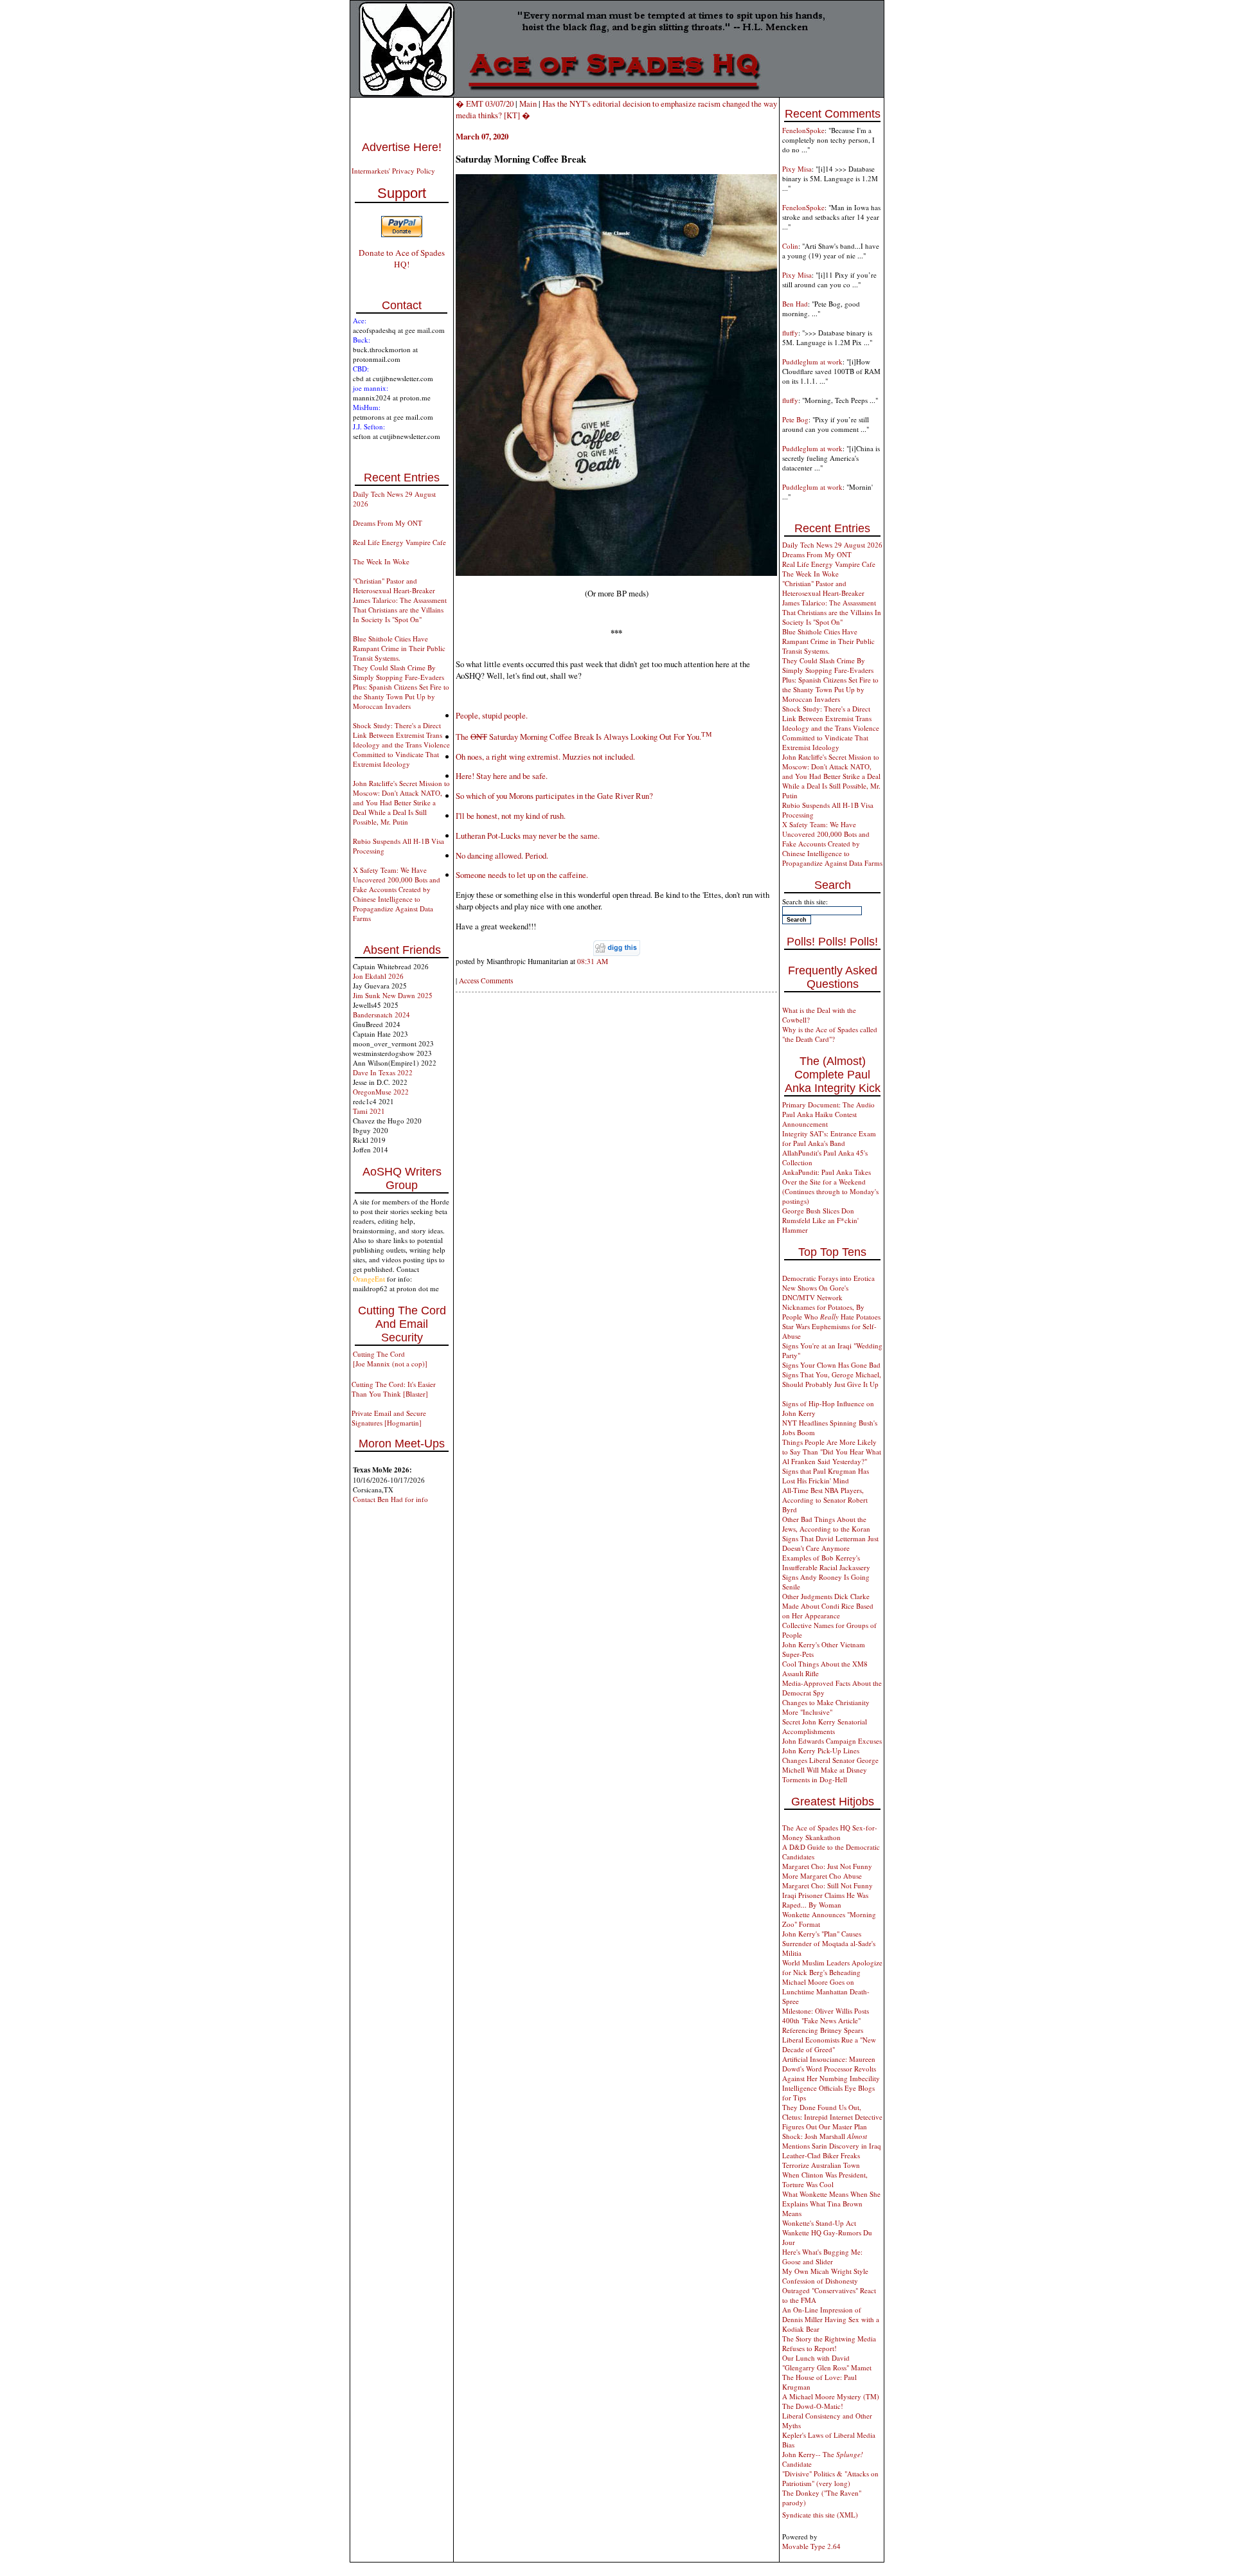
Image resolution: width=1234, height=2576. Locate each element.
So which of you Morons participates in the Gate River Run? (554, 796)
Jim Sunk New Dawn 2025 (393, 995)
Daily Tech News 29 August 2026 (832, 545)
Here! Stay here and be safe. (502, 776)
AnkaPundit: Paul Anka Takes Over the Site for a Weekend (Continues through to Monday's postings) (830, 1186)
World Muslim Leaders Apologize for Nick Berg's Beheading (832, 1967)
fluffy (790, 333)
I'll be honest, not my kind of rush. (511, 816)
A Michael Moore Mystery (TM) (831, 2396)
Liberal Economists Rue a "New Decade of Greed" (829, 2044)
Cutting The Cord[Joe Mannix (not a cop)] (390, 1359)
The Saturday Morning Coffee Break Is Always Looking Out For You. (584, 737)
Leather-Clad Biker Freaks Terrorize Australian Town (821, 2160)
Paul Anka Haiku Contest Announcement (819, 1119)
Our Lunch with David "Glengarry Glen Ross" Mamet (827, 2363)
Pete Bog (795, 419)
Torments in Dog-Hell (815, 1779)
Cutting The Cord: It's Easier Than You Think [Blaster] (394, 1389)
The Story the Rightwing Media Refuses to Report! (829, 2343)
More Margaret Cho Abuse (822, 1876)
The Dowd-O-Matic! (813, 2406)
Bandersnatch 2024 (381, 1015)
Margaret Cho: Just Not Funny (827, 1866)
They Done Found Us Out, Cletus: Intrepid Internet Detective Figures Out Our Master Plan (832, 2117)
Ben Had (795, 304)
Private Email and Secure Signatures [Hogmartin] (389, 1418)
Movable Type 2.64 (811, 2546)
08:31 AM (593, 961)
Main (528, 103)
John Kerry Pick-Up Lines (821, 1750)
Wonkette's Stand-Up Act (819, 2223)
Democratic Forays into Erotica (828, 1278)
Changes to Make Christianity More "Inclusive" (826, 1707)
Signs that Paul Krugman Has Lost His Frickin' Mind (826, 1476)
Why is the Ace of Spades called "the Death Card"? (830, 1034)
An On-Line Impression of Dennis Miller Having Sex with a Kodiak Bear (831, 2319)
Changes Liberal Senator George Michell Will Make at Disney (830, 1765)
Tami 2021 (369, 1111)
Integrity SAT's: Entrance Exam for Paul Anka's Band (829, 1138)
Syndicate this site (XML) (820, 2515)
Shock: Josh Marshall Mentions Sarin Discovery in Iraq (832, 2141)
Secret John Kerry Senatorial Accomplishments (825, 1726)
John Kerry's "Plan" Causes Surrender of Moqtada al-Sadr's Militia (829, 1943)
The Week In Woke (381, 561)
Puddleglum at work (812, 362)
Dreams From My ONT (388, 523)
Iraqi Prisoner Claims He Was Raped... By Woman (825, 1900)
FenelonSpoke (803, 130)
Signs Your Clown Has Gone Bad (831, 1365)
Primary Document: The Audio (828, 1105)
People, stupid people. (492, 715)
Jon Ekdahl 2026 (378, 976)
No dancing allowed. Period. (502, 855)
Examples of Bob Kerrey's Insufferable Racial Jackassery (826, 1562)
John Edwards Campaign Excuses (832, 1741)
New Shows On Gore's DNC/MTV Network (815, 1292)
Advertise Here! (402, 147)
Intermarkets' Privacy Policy (393, 171)
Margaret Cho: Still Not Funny (827, 1885)
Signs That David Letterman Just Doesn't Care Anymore (830, 1543)
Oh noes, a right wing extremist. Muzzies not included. (545, 756)
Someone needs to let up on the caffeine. (522, 875)
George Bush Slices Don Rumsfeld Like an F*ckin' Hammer (820, 1220)
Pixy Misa (797, 169)
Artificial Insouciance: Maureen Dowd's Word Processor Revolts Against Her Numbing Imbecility (831, 2069)
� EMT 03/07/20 (485, 103)
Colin (790, 246)
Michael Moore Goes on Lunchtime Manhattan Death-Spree (826, 1991)
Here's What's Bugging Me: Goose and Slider (822, 2257)
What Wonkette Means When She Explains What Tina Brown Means (831, 2204)
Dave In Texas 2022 (383, 1072)
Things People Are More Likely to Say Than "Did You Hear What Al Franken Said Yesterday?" (832, 1452)
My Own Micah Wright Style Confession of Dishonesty (825, 2276)
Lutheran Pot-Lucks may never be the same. (528, 836)
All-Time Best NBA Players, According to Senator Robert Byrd (825, 1500)
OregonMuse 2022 (381, 1092)
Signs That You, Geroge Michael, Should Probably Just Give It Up (832, 1379)
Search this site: (805, 901)
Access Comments (486, 980)
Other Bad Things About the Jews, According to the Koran (826, 1524)
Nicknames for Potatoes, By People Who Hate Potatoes (831, 1312)
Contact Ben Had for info (390, 1499)
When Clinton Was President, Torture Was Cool (825, 2179)
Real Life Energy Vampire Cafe (399, 542)
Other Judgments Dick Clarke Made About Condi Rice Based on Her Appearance (828, 1606)
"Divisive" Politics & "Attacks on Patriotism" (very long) (830, 2478)
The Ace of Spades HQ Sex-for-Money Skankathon (830, 1832)
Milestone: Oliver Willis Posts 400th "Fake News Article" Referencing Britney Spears (826, 2020)
